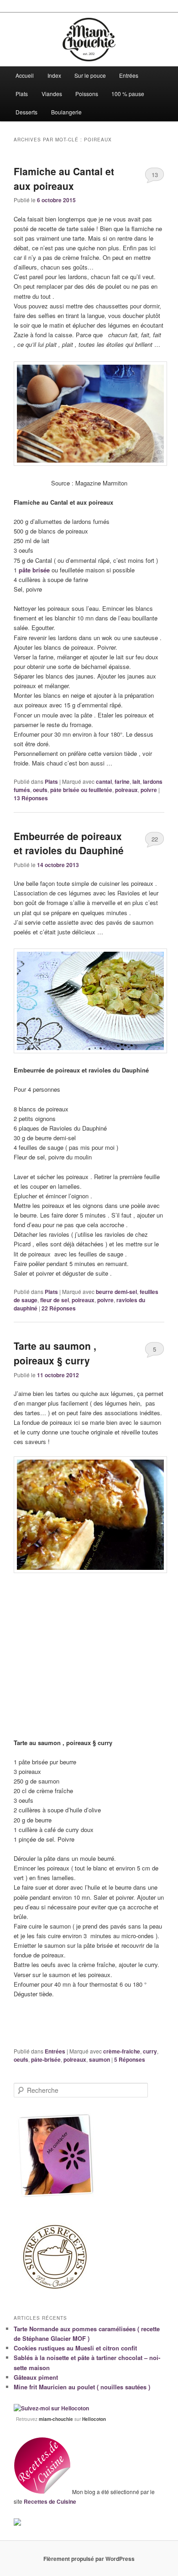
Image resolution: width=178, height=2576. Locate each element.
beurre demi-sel (116, 1292)
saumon (99, 2059)
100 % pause (128, 94)
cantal (104, 781)
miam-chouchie (56, 2419)
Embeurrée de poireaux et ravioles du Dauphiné (69, 843)
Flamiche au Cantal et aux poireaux (64, 178)
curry (150, 2051)
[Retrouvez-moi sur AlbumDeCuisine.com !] (17, 2523)
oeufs (40, 790)
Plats (22, 94)
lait (136, 781)
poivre (149, 790)
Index (54, 75)
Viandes (52, 94)
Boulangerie (66, 112)
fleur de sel (55, 1300)
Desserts (26, 112)
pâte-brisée (46, 2059)
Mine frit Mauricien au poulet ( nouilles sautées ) (82, 2387)
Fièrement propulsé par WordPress (89, 2559)
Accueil (25, 75)
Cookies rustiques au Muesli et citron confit (75, 2348)
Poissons (87, 94)
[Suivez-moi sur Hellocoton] (51, 2408)
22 (155, 839)
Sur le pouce (90, 75)
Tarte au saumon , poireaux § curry (55, 1353)
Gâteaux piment (36, 2377)
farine (122, 781)
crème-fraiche (122, 2051)
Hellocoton (94, 2419)
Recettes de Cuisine (50, 2501)
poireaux (126, 790)
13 (155, 175)
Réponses (31, 798)
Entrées (129, 75)
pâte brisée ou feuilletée (81, 790)
